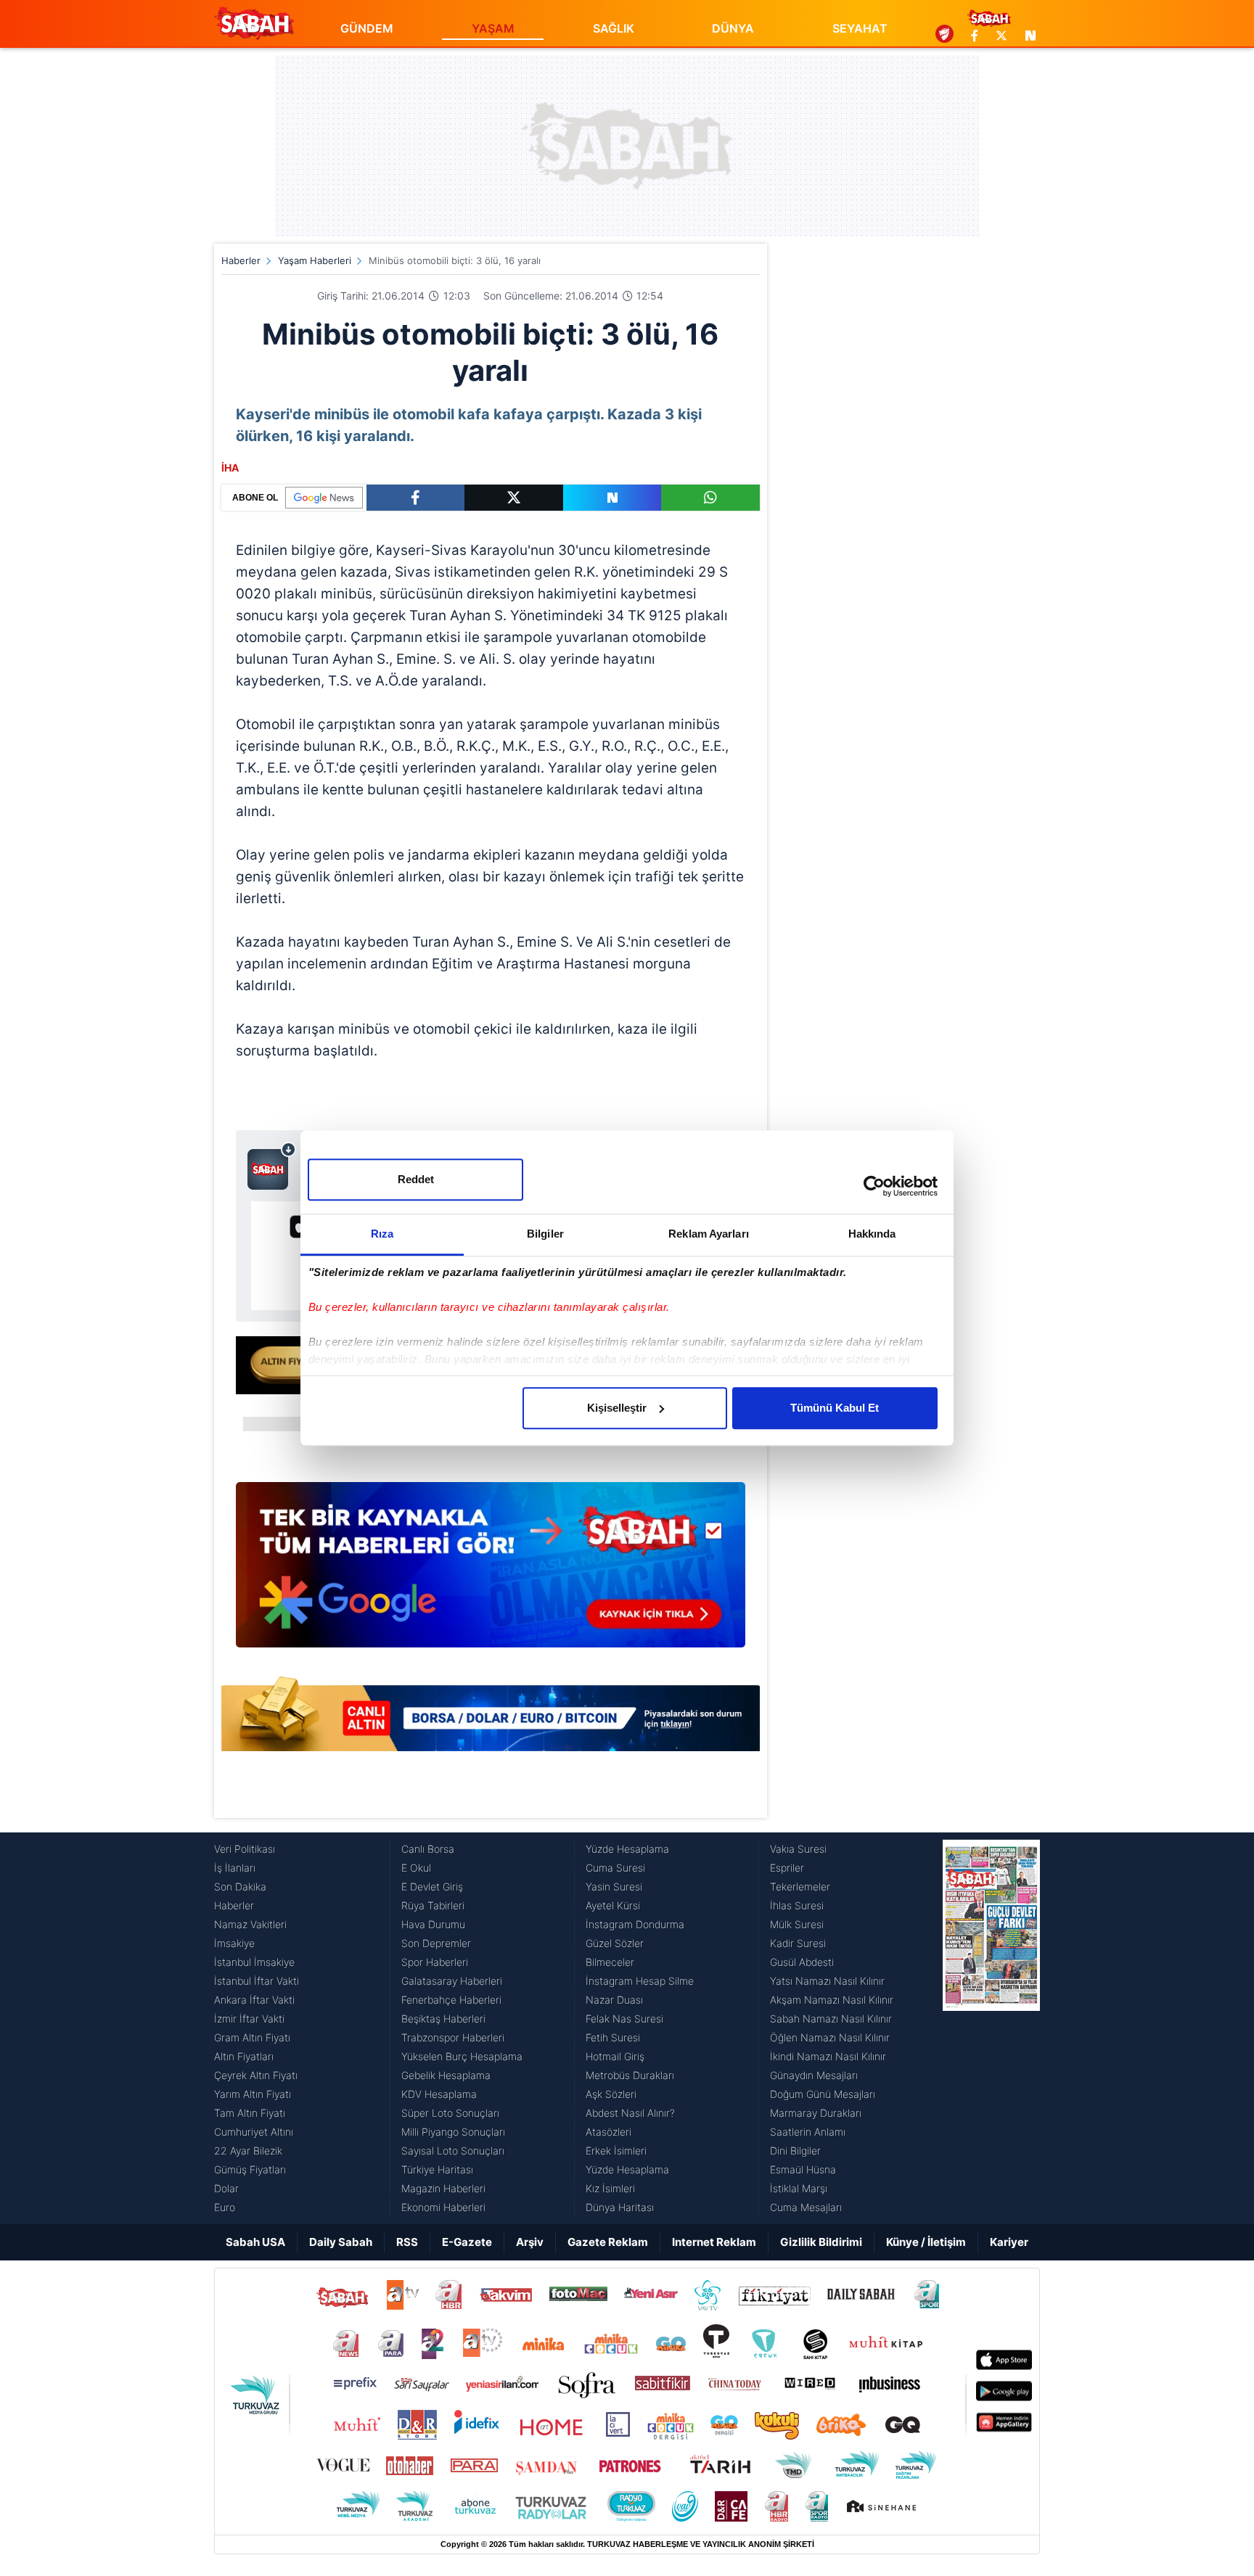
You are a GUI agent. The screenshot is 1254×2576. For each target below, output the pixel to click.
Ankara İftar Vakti (254, 2000)
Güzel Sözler (615, 1943)
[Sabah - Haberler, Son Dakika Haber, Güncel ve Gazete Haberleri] (254, 23)
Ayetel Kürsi (613, 1905)
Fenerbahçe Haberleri (451, 2000)
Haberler (241, 260)
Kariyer (1009, 2242)
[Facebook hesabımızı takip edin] (975, 36)
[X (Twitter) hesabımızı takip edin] (1001, 36)
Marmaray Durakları (816, 2113)
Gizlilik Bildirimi (821, 2242)
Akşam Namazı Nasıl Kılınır (832, 2000)
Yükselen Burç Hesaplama (462, 2056)
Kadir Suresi (798, 1943)
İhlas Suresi (797, 1905)
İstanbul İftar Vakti (257, 1981)
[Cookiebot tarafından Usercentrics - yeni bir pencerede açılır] (874, 1186)
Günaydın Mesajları (814, 2075)
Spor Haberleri (435, 1962)
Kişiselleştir (617, 1408)
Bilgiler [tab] (545, 1234)
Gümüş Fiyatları (250, 2169)
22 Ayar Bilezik (248, 2151)
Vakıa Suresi (798, 1849)
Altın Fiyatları (244, 2056)
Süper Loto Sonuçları (450, 2113)
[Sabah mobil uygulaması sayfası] (272, 1166)
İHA (230, 468)
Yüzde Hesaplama (627, 1849)
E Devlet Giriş (432, 1886)
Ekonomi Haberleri (443, 2207)
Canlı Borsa (428, 1849)
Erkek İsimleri (616, 2151)
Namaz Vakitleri (250, 1924)
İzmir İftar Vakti (249, 2019)
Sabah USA (255, 2242)
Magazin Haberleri (443, 2188)
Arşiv (530, 2242)
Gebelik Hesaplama (446, 2075)
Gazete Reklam (608, 2242)
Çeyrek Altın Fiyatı (256, 2075)
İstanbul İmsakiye (254, 1962)
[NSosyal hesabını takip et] (1028, 36)
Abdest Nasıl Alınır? (630, 2113)
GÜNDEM (367, 28)
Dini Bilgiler (795, 2151)
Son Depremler (436, 1943)
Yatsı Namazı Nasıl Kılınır (827, 1981)
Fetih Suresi (613, 2037)
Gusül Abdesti (802, 1962)
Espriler (787, 1868)
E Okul (416, 1868)
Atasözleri (608, 2132)
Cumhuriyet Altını (254, 2132)
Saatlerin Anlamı (808, 2132)
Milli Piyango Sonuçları (453, 2132)
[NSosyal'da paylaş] (612, 498)
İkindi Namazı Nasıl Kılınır (828, 2056)
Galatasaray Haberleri (452, 1981)
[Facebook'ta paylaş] (415, 498)
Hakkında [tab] (872, 1234)
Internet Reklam (714, 2242)
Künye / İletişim (926, 2242)
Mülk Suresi (797, 1924)
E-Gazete (467, 2242)
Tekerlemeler (800, 1886)
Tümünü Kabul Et (835, 1408)
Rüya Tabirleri (433, 1905)
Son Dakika (240, 1886)
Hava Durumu (433, 1924)
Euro (225, 2207)
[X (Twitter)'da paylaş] (514, 498)
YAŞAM (493, 28)
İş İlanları (235, 1868)
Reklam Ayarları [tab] (709, 1234)
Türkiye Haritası (437, 2169)
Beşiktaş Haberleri (443, 2019)
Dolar (226, 2188)
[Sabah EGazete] (991, 2028)
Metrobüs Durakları (630, 2075)
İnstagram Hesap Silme (640, 1981)
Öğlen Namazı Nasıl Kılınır (830, 2037)
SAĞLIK (614, 28)
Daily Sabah (341, 2242)
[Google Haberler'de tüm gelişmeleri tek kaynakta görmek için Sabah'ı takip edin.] (491, 1572)
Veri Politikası (245, 1849)
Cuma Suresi (615, 1868)
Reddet (416, 1179)
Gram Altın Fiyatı (252, 2037)
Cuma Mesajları (806, 2207)
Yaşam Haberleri (315, 260)
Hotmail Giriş (615, 2056)
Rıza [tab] (382, 1234)
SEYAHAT (860, 28)
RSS (407, 2242)
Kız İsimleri (610, 2188)
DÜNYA (733, 28)
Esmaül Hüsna (803, 2169)
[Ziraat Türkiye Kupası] (944, 36)
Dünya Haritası (620, 2207)
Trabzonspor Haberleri (453, 2037)
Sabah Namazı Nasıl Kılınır (831, 2019)
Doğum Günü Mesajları (823, 2094)
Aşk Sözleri (611, 2094)
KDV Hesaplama (439, 2094)
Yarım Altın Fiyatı (253, 2094)
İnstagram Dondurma (635, 1924)
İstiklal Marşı (799, 2188)
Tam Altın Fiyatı (250, 2113)
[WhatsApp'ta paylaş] (710, 498)
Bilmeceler (610, 1962)
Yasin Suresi (614, 1886)
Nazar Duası (614, 2000)
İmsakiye (234, 1943)
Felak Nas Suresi (624, 2019)
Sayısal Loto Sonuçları (453, 2151)
